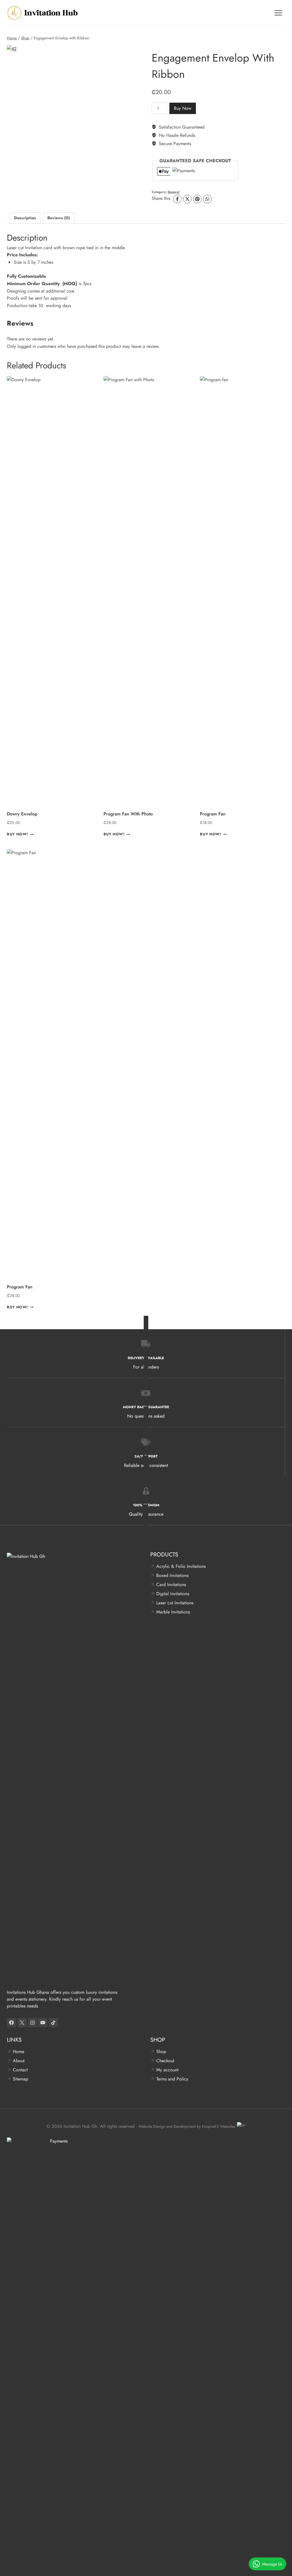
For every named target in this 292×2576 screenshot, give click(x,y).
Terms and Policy (172, 2079)
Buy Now (183, 108)
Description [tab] (25, 218)
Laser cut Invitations (175, 1603)
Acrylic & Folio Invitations (181, 1566)
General (174, 192)
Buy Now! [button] (17, 834)
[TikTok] (53, 2023)
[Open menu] (278, 13)
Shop (161, 2052)
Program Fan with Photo (128, 814)
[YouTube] (43, 2023)
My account (167, 2070)
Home (19, 2052)
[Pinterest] (197, 199)
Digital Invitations (173, 1594)
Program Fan (20, 1287)
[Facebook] (177, 199)
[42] (74, 95)
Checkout (165, 2061)
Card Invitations (171, 1585)
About (19, 2061)
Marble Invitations (173, 1612)
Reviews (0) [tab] (59, 218)
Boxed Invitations (172, 1575)
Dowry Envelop (22, 814)
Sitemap (21, 2079)
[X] (187, 199)
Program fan (213, 814)
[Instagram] (33, 2023)
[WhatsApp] (207, 199)
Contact (20, 2070)
